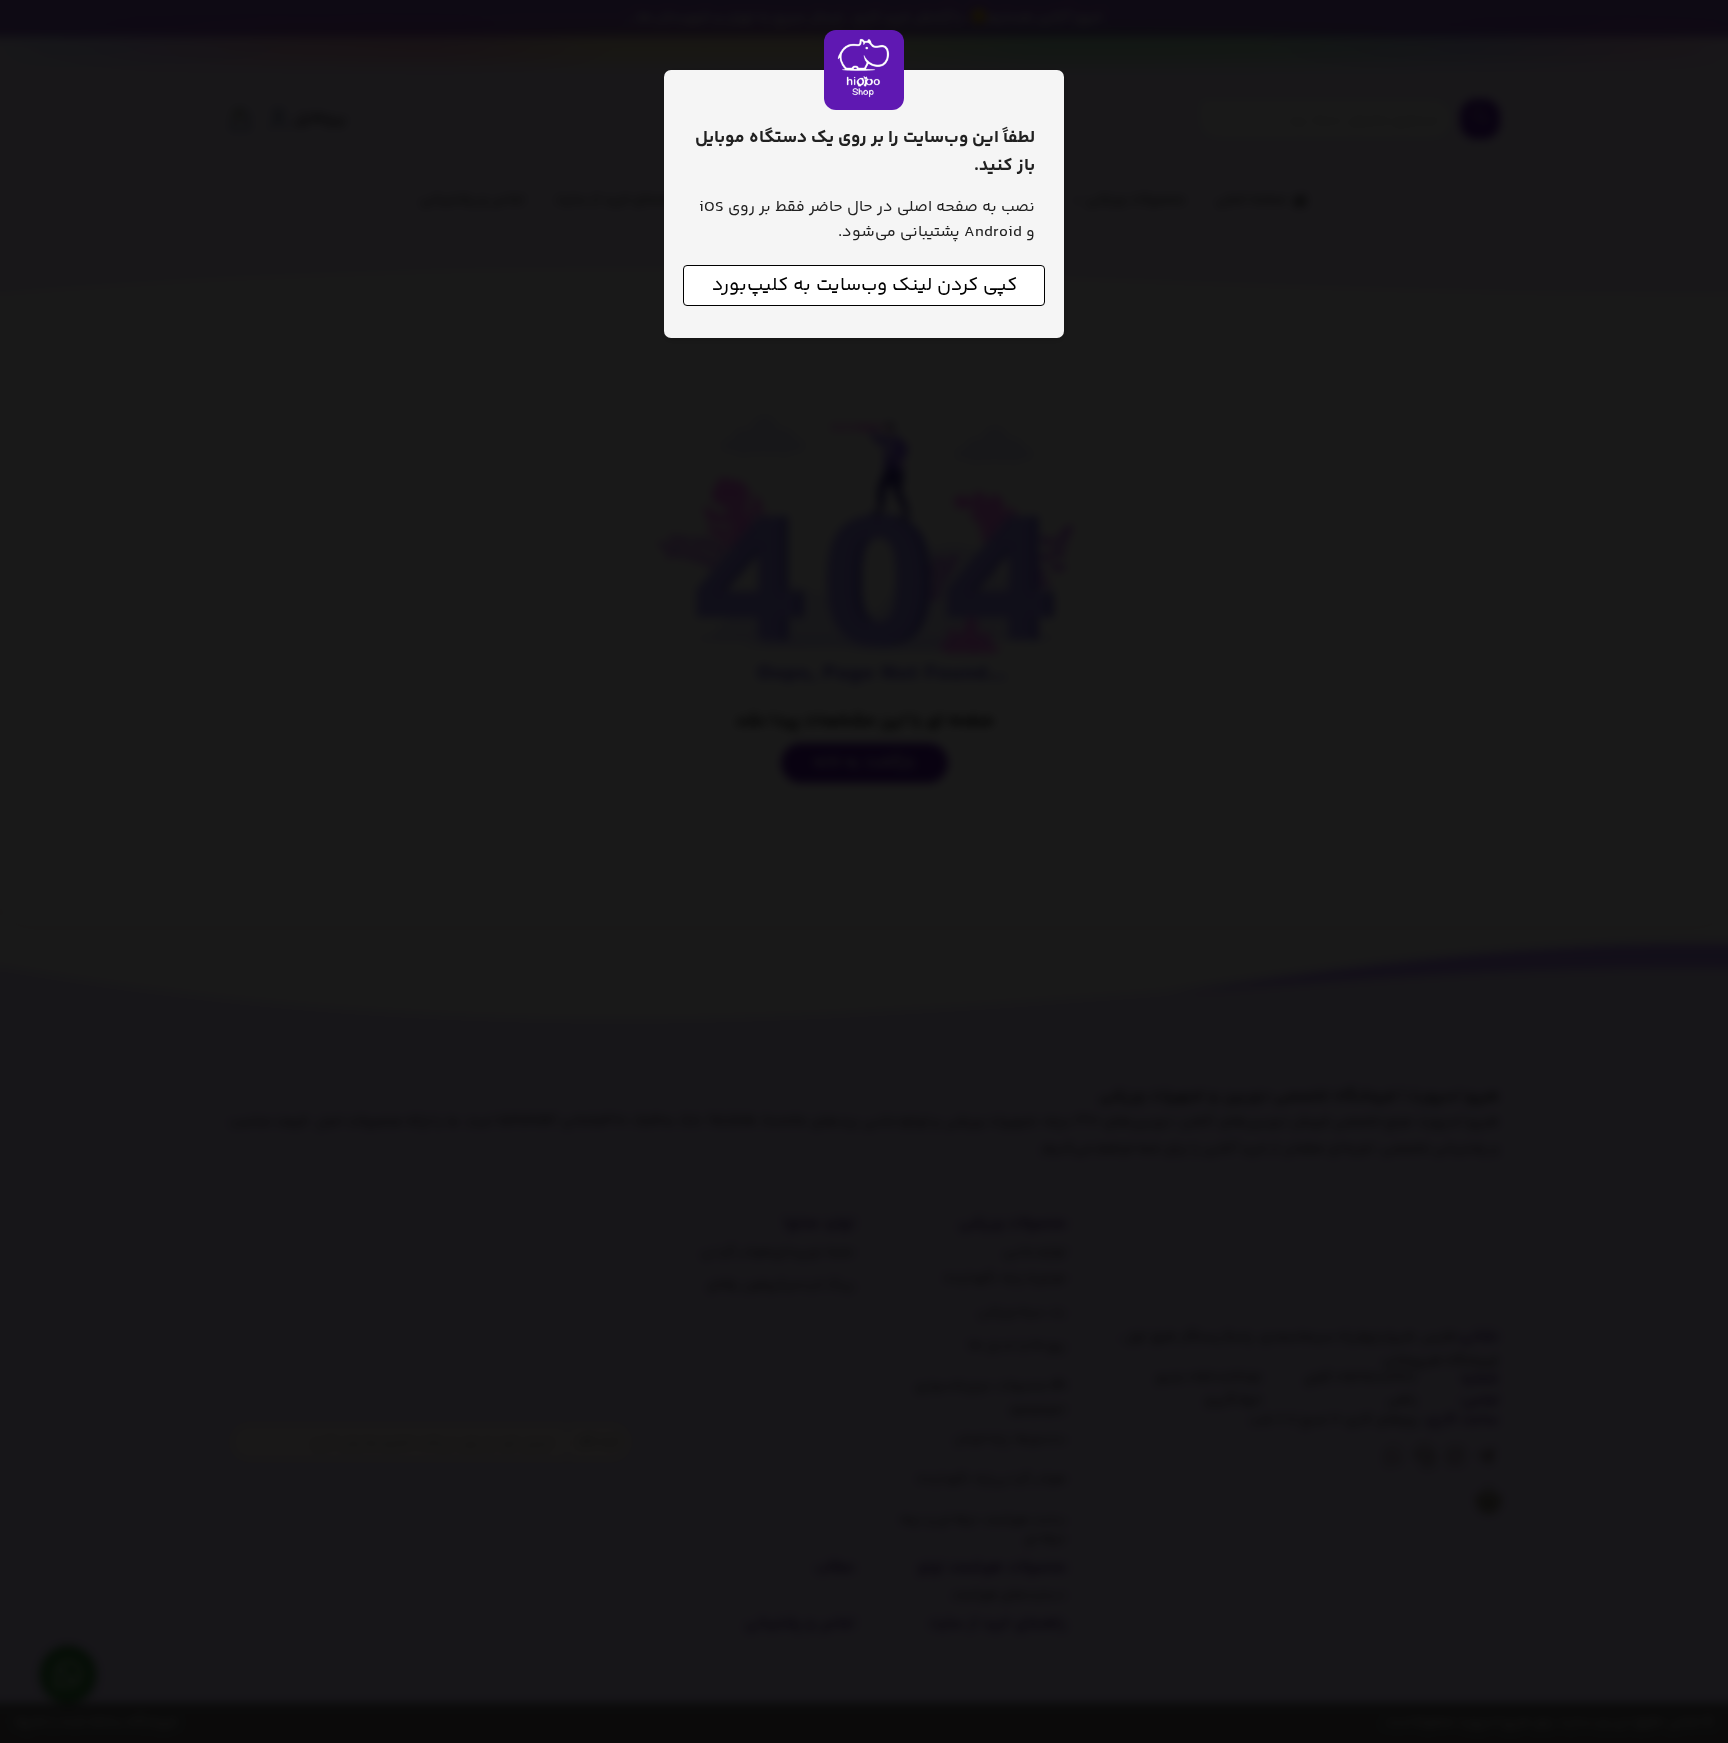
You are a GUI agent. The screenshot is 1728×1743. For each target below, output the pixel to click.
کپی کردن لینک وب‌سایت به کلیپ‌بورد (864, 285)
